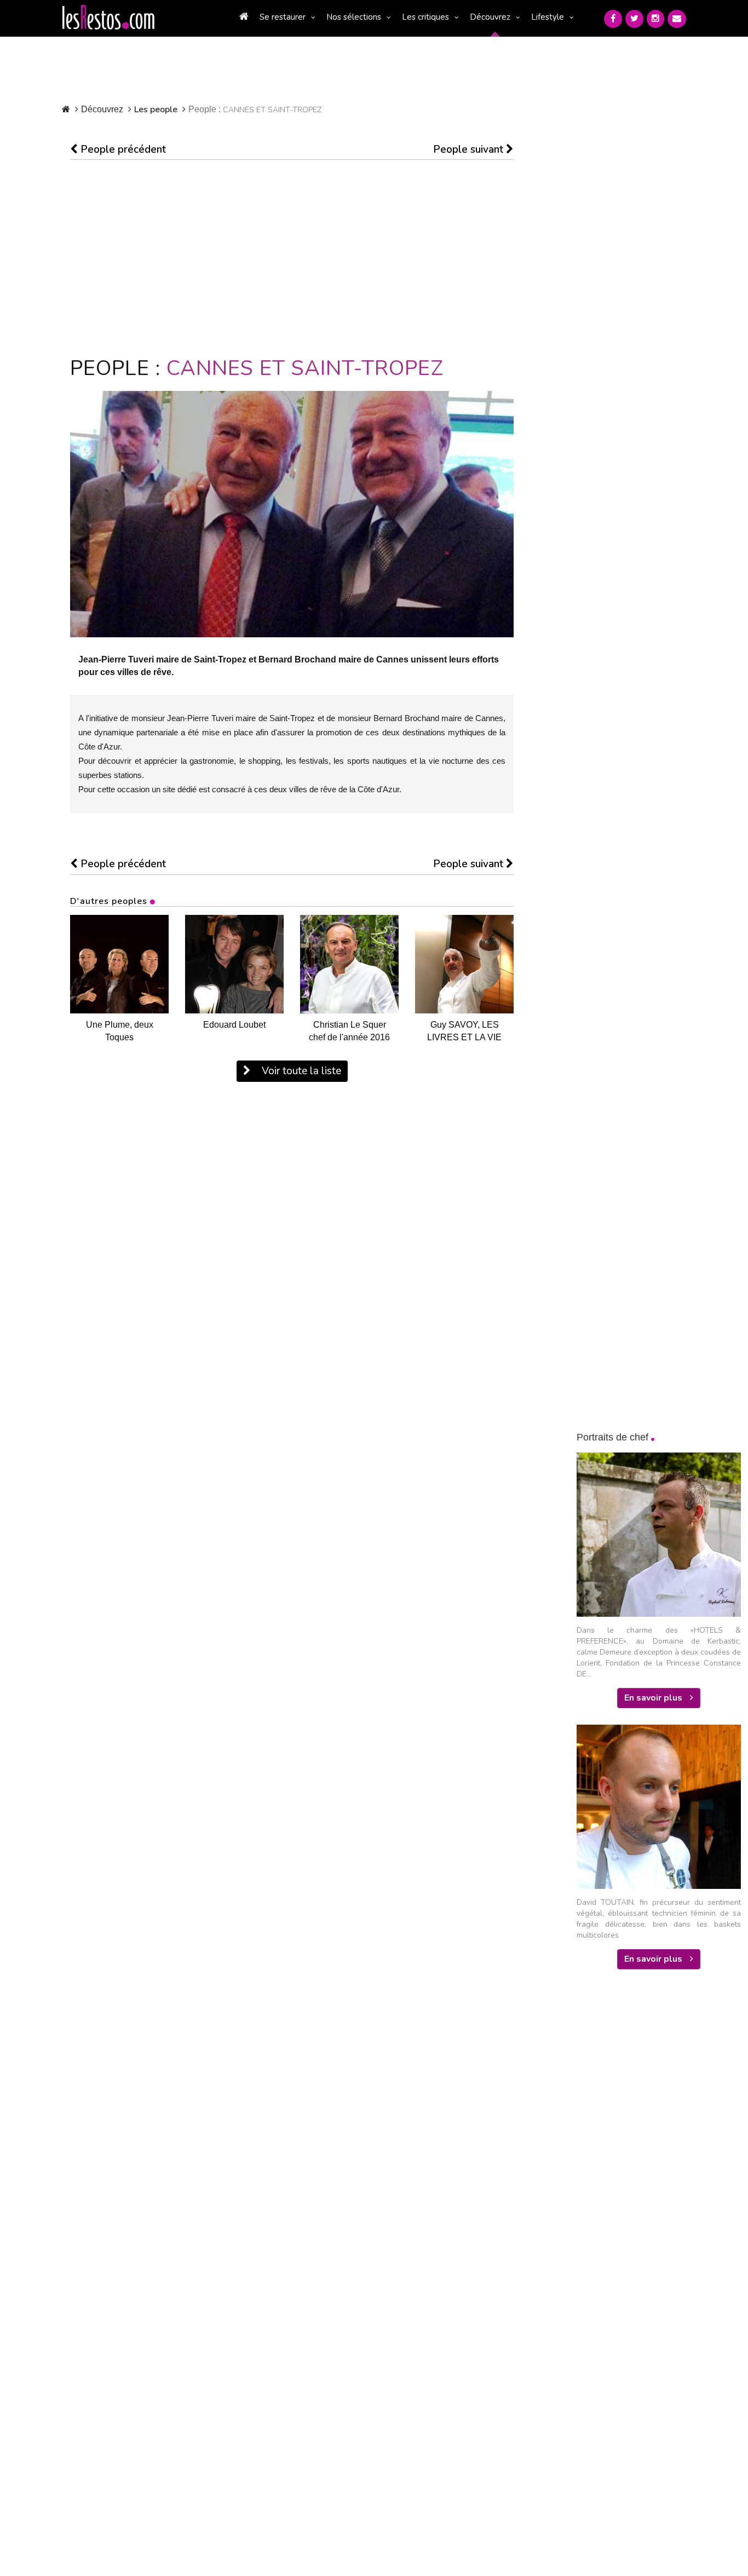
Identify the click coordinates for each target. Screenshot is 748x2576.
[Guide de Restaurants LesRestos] (108, 18)
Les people (156, 110)
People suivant (470, 149)
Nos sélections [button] (354, 17)
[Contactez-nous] (677, 19)
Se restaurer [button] (283, 17)
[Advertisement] (292, 258)
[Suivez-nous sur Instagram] (655, 19)
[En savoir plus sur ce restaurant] (119, 964)
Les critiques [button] (425, 17)
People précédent (122, 149)
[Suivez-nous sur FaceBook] (613, 19)
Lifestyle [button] (548, 17)
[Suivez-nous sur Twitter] (634, 19)
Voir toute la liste (300, 1071)
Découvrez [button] (490, 17)
